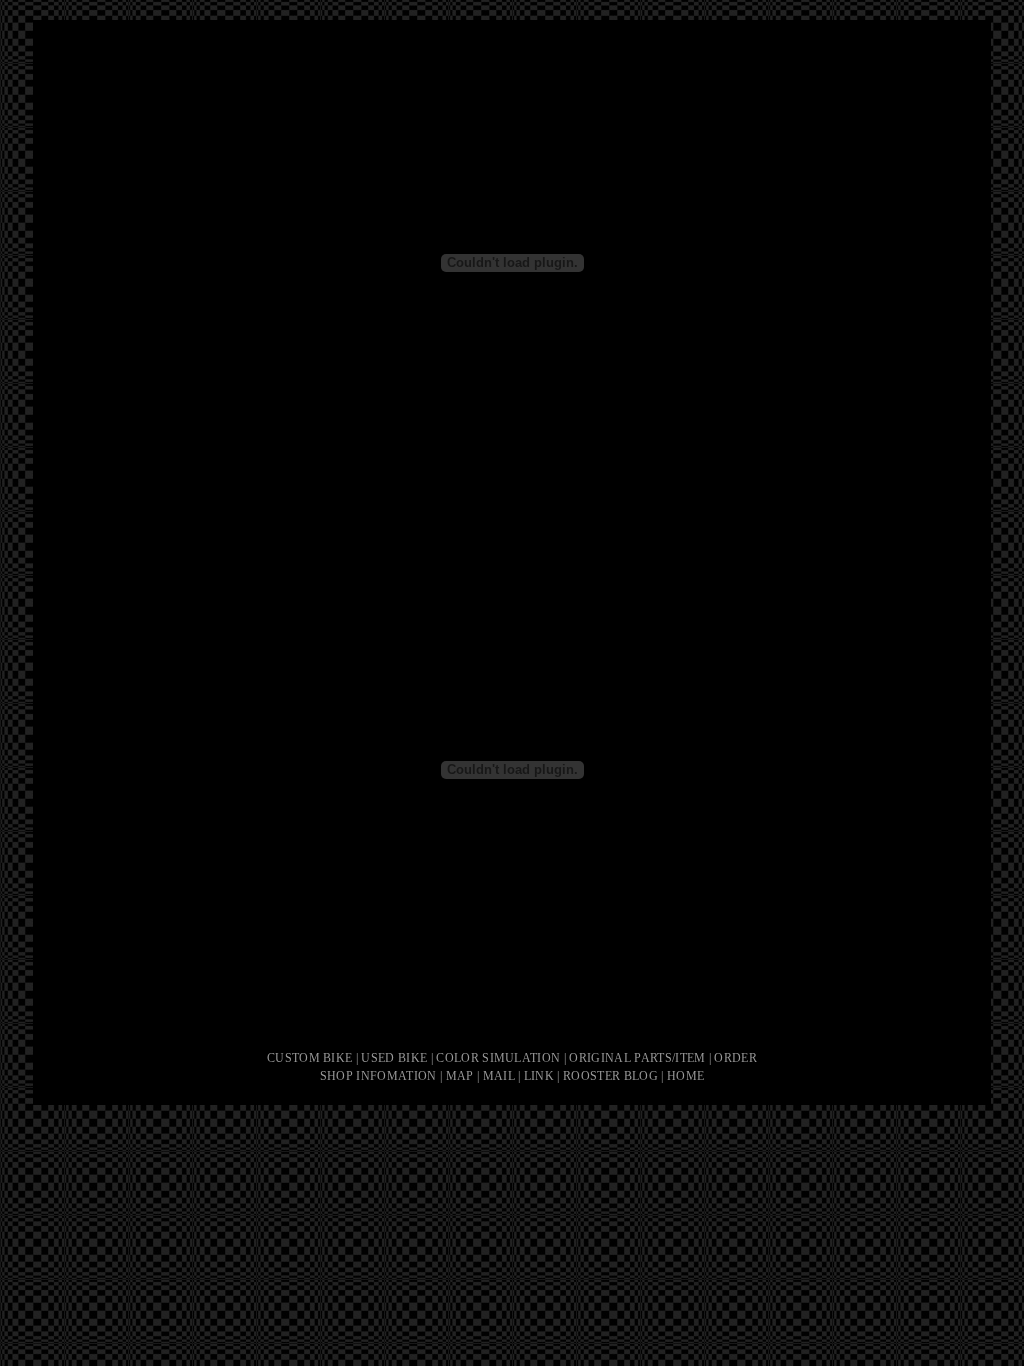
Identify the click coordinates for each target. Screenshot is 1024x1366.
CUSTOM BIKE (310, 1058)
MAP (460, 1076)
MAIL (499, 1076)
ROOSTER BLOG (610, 1076)
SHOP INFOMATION (378, 1076)
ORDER (735, 1058)
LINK (539, 1076)
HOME (685, 1076)
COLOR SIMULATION (498, 1058)
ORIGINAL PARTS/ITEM (637, 1058)
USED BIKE (394, 1058)
